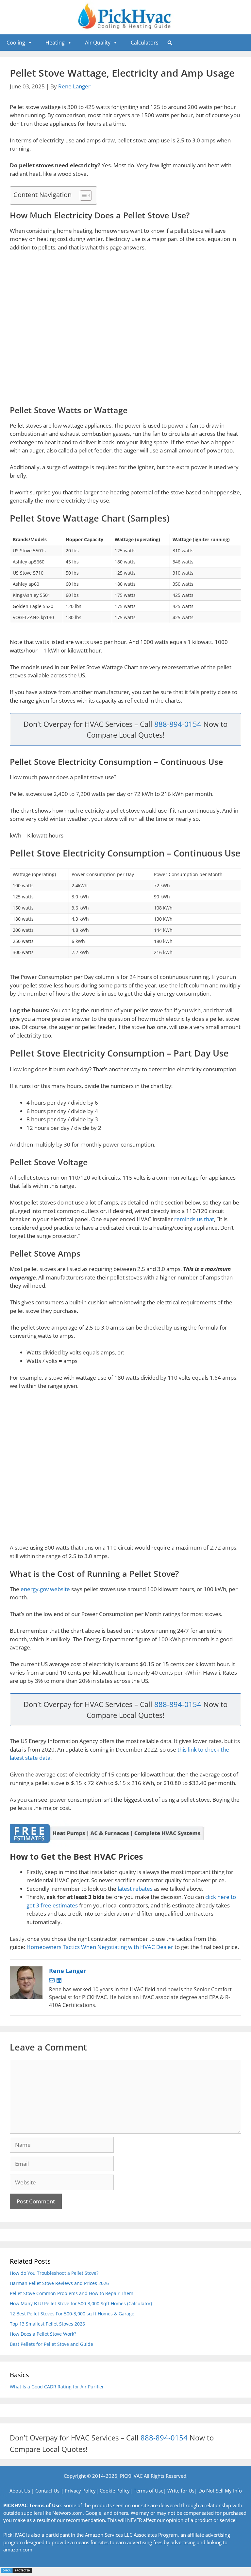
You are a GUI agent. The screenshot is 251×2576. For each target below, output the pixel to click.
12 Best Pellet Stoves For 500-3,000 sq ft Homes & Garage (72, 2314)
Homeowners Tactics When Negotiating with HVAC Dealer (100, 1947)
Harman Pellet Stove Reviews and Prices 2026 (59, 2283)
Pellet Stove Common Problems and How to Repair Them (72, 2293)
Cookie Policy (115, 2491)
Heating (55, 43)
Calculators (145, 43)
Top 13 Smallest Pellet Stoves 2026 (47, 2324)
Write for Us (181, 2491)
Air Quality (98, 43)
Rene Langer (74, 86)
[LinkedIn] (59, 1981)
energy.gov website (45, 1589)
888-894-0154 (178, 724)
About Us (20, 2491)
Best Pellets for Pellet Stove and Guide (51, 2344)
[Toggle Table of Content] (83, 195)
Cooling (16, 43)
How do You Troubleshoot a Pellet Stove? (54, 2273)
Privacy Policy (80, 2491)
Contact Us (47, 2491)
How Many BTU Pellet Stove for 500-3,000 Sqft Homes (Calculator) (81, 2303)
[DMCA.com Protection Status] (16, 2572)
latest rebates (135, 1889)
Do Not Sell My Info (220, 2491)
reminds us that (194, 1219)
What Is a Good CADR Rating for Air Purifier (57, 2387)
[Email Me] (53, 1981)
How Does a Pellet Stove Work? (43, 2334)
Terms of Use (149, 2491)
